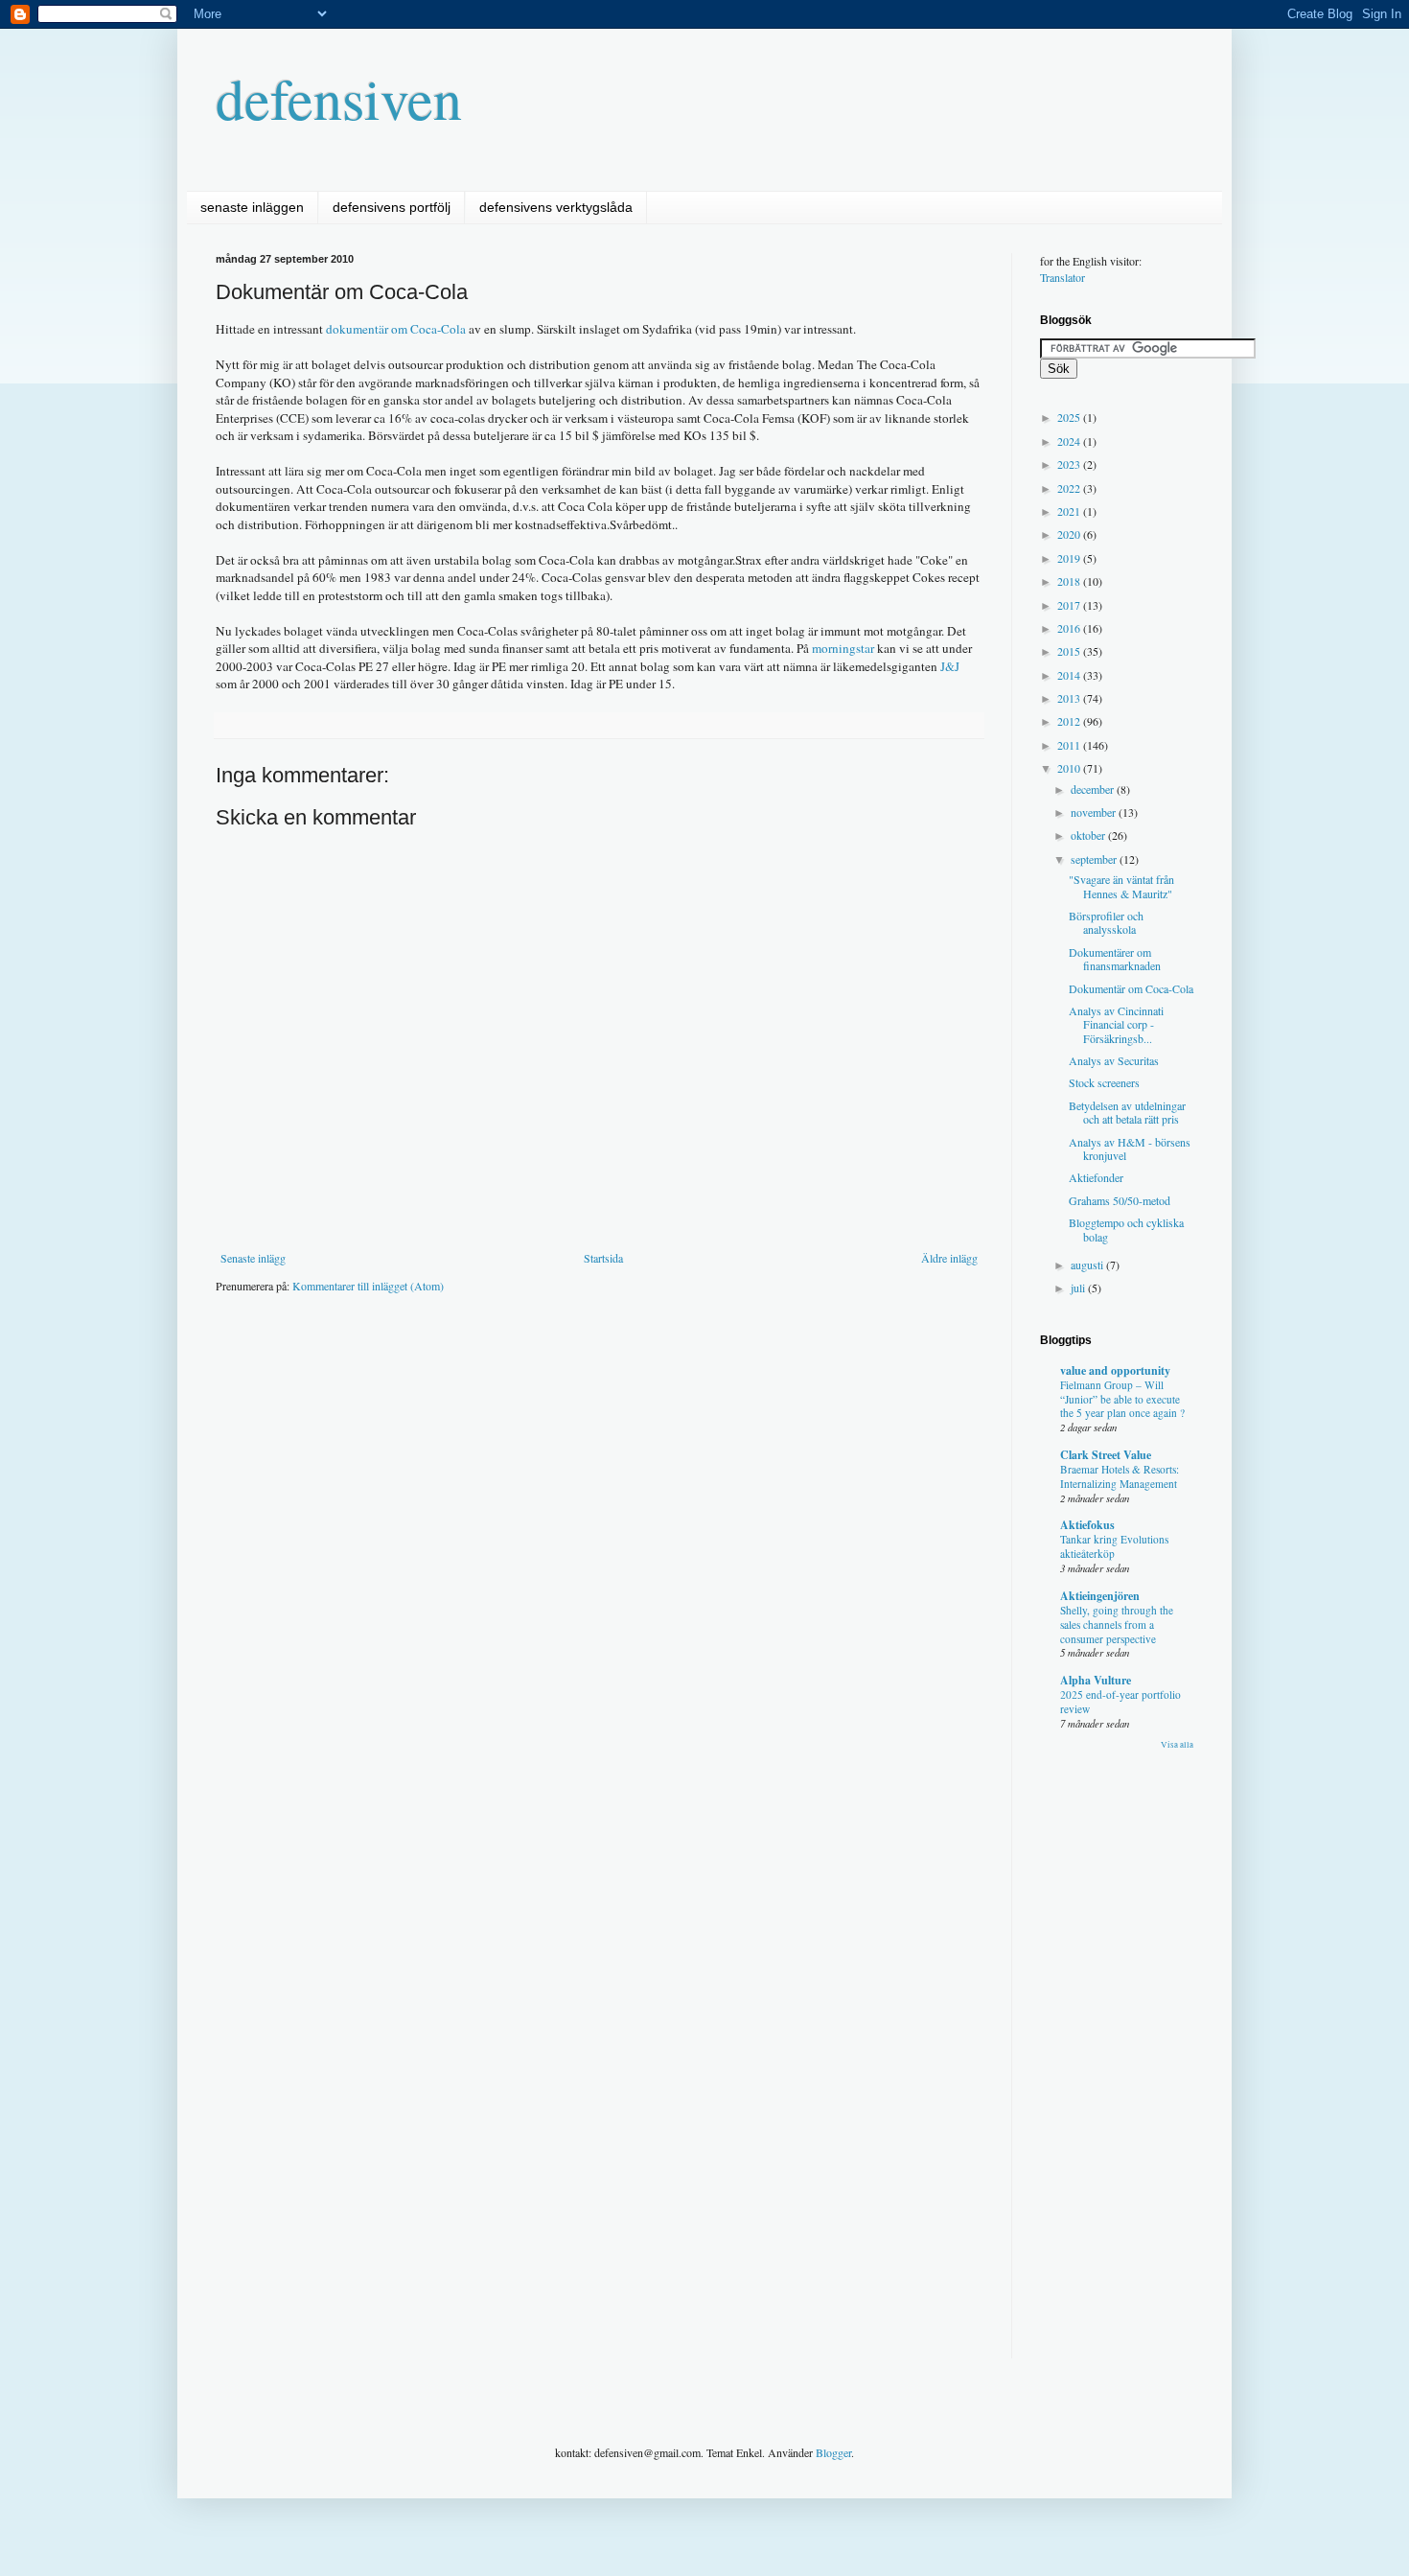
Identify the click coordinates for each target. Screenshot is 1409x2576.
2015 (1070, 651)
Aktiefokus (1087, 1525)
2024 (1070, 441)
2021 (1070, 511)
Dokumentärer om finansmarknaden (1115, 959)
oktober (1089, 835)
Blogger (833, 2452)
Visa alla (1177, 1745)
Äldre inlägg (949, 1258)
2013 (1070, 698)
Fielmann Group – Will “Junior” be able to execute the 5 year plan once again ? (1122, 1399)
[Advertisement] (565, 1365)
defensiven (339, 98)
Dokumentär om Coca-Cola (1131, 988)
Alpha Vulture (1096, 1680)
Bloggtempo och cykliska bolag (1126, 1229)
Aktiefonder (1096, 1177)
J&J (950, 666)
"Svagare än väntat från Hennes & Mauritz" (1121, 886)
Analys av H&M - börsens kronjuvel (1130, 1149)
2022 (1070, 488)
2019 (1070, 558)
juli (1079, 1288)
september (1095, 859)
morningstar (843, 648)
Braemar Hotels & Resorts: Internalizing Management (1120, 1476)
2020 (1070, 534)
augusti (1088, 1265)
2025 (1070, 417)
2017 (1070, 605)
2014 (1070, 675)
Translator (1063, 277)
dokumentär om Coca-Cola (396, 329)
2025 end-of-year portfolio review (1120, 1702)
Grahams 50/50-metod (1120, 1200)
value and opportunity (1115, 1370)
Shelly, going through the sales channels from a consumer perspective (1117, 1625)
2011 (1070, 745)
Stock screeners (1104, 1082)
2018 (1070, 581)
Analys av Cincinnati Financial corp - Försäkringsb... (1116, 1024)
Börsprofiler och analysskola (1106, 922)
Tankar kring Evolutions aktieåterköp (1114, 1546)
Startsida (603, 1258)
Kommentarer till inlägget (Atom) (368, 1286)
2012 (1070, 721)
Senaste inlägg (253, 1258)
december (1094, 789)
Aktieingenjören (1100, 1596)
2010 (1070, 768)
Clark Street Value (1106, 1455)
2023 (1070, 464)
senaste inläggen (252, 207)
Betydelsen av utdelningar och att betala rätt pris (1127, 1112)
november (1095, 812)
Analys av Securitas (1114, 1060)
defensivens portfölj (392, 207)
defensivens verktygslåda (556, 207)
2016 (1070, 628)
